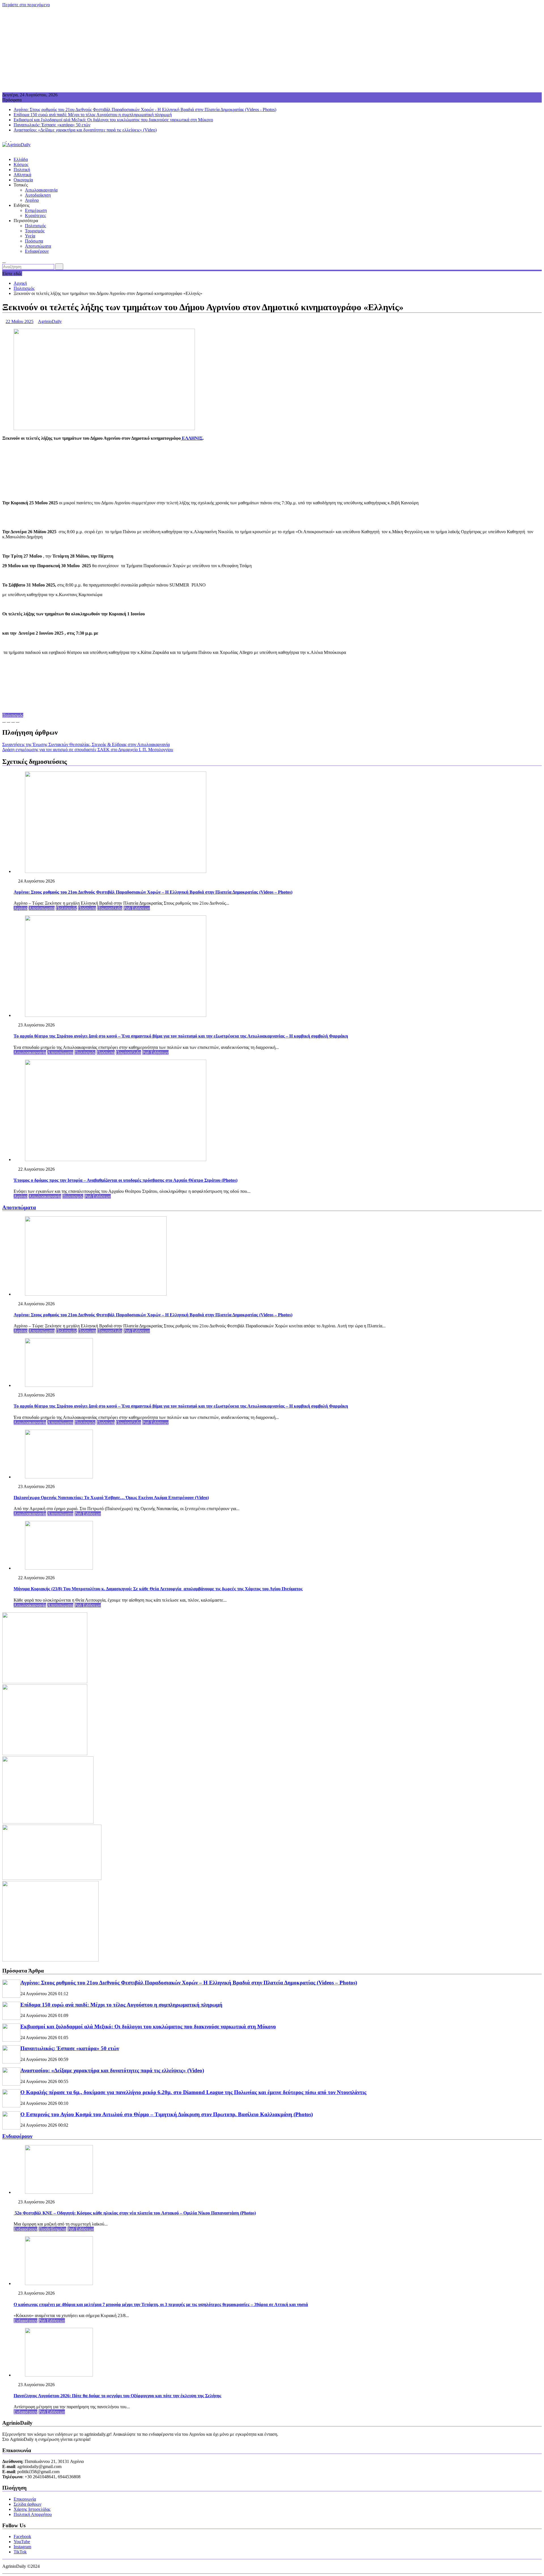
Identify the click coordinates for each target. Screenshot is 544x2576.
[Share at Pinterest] (13, 720)
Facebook (22, 2536)
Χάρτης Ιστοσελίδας (32, 2509)
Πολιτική (22, 170)
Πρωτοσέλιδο (110, 908)
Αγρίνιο (32, 200)
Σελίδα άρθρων (27, 2504)
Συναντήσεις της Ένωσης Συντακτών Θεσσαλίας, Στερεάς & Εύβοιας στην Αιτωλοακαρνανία (86, 744)
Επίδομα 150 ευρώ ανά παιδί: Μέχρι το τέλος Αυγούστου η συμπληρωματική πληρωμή (93, 115)
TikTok (20, 2552)
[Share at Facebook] (8, 720)
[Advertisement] (272, 50)
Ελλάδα (21, 159)
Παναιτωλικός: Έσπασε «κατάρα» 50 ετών (52, 125)
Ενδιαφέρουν (37, 251)
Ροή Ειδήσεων (137, 908)
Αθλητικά (22, 175)
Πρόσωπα (34, 241)
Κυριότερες (35, 215)
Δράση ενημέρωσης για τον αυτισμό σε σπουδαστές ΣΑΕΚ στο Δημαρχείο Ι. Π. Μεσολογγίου (88, 750)
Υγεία (30, 236)
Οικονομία (23, 180)
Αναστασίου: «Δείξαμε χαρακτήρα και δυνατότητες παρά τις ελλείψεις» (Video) (85, 130)
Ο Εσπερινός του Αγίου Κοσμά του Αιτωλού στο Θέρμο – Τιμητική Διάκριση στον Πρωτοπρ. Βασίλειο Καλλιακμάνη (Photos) (167, 2114)
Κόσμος (21, 164)
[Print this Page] (18, 720)
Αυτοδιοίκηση (38, 195)
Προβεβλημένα (52, 2229)
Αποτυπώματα (38, 246)
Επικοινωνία (25, 2499)
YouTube (22, 2542)
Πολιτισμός (35, 226)
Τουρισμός (35, 231)
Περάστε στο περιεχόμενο (26, 5)
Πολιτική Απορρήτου (33, 2514)
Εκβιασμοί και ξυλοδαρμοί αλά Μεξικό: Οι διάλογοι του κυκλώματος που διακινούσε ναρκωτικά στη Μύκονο (113, 120)
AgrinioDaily (50, 321)
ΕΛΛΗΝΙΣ (192, 438)
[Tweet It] (4, 720)
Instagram (22, 2547)
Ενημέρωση (36, 210)
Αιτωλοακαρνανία (41, 190)
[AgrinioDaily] (4, 150)
